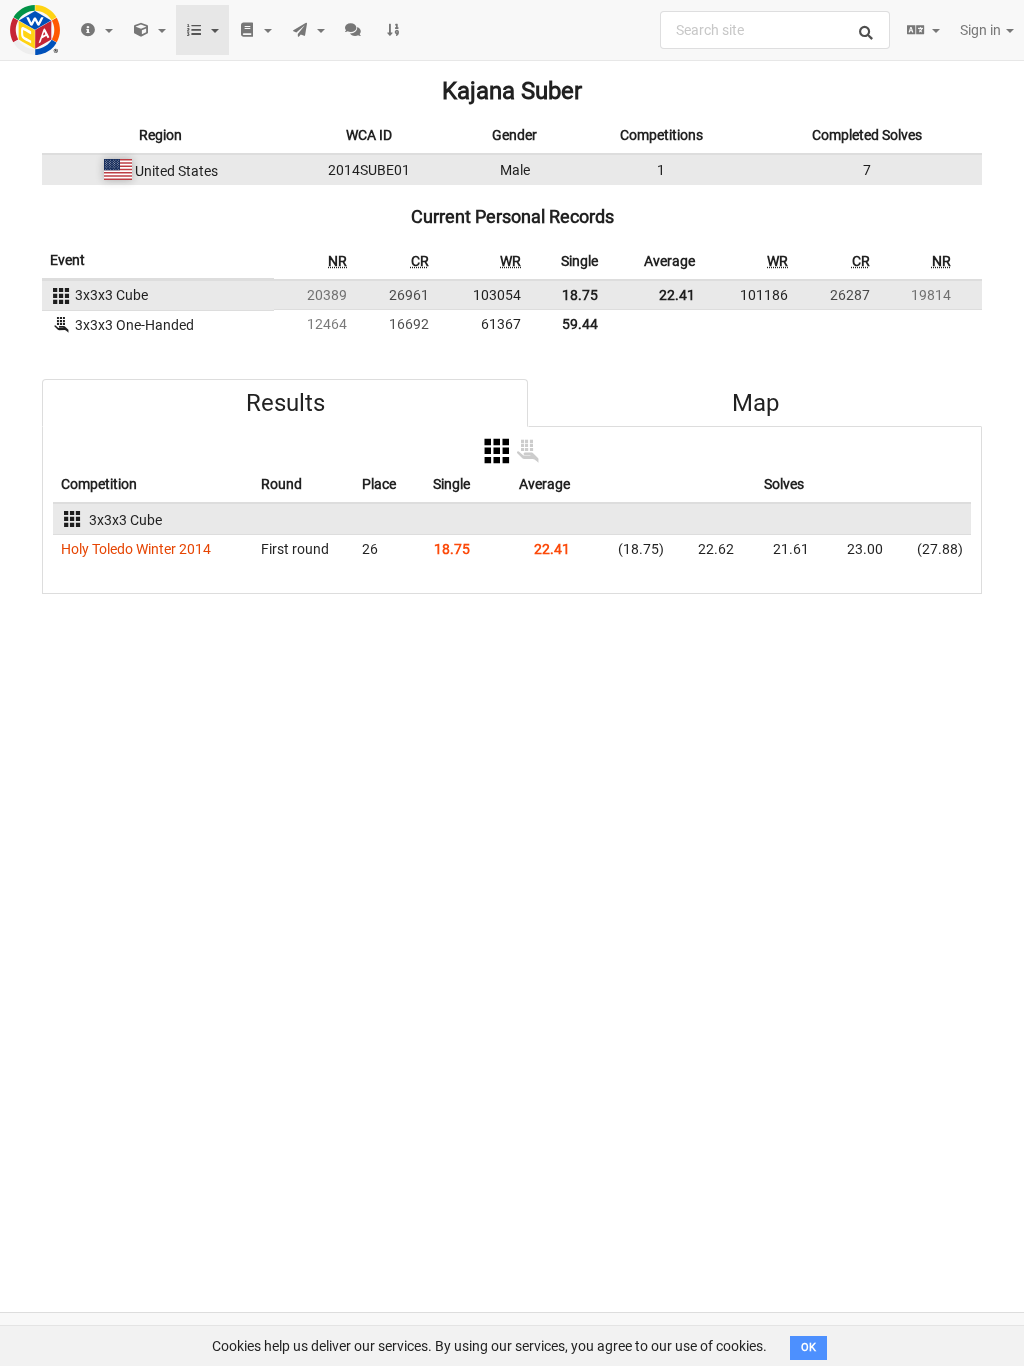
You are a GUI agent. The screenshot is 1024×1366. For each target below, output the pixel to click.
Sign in (982, 30)
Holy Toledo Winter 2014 (136, 549)
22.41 (677, 295)
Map (755, 403)
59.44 (580, 324)
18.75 (580, 295)
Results (285, 403)
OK (808, 1347)
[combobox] (775, 30)
